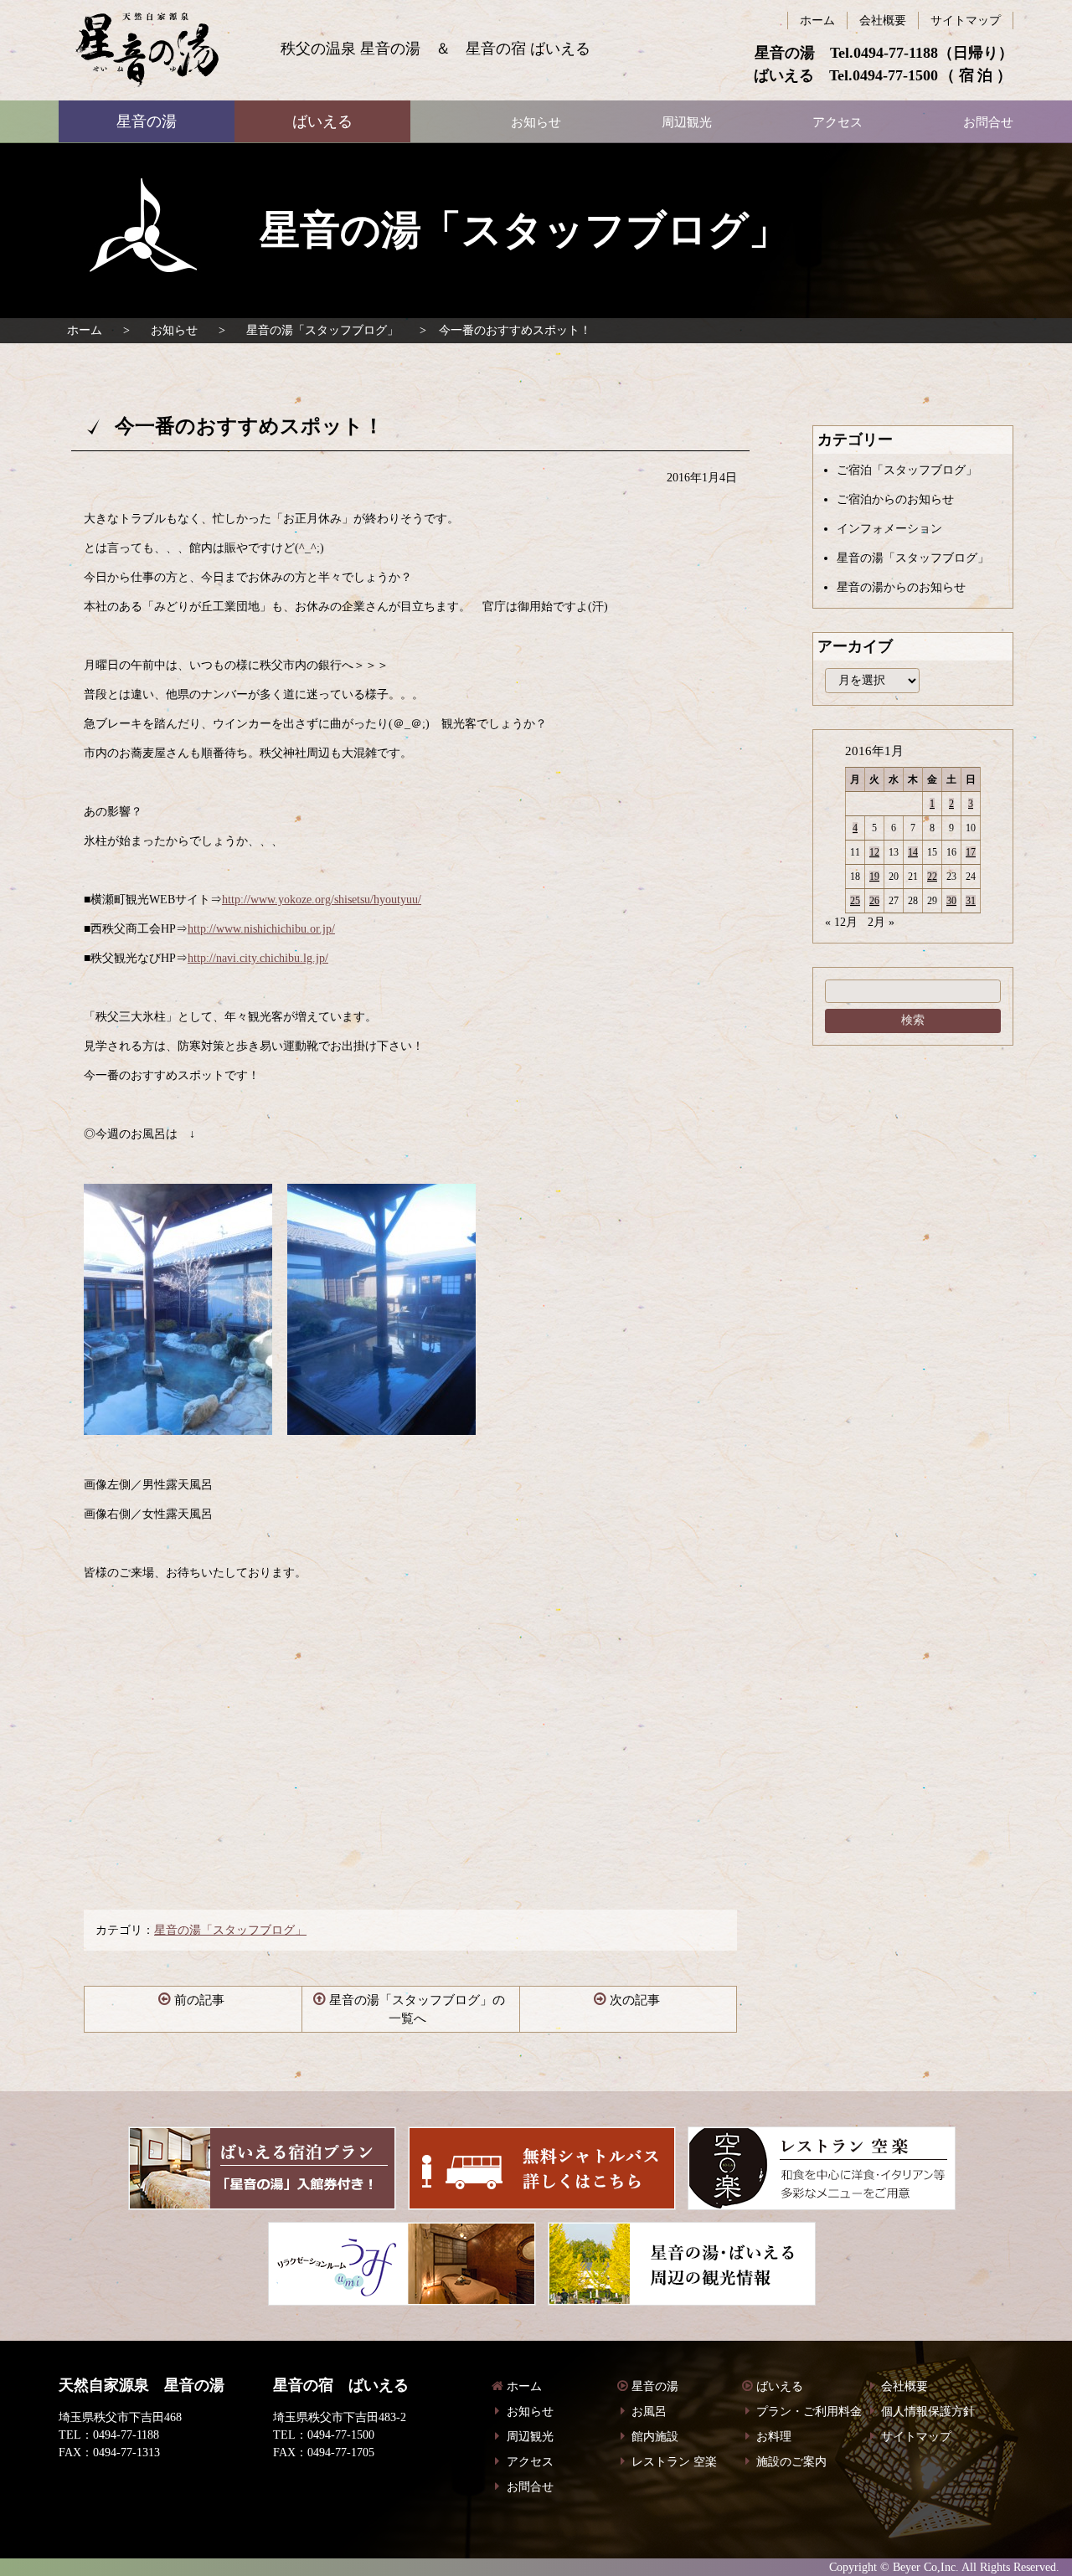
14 (913, 852)
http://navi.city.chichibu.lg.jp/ (258, 958)
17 (971, 852)
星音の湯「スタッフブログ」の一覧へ (417, 2010)
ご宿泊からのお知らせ (895, 499)
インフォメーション (889, 529)
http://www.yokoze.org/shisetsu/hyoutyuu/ (322, 900)
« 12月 (841, 922)
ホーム (85, 330)
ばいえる (147, 50)
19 (874, 877)
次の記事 (635, 2000)
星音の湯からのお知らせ (901, 587)
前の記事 (199, 2000)
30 (951, 901)
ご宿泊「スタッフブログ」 (907, 470)
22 (932, 877)
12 (874, 852)
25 (855, 901)
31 (971, 901)
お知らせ (174, 330)
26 (874, 901)
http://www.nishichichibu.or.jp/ (261, 929)
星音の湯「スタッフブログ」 (322, 330)
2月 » (881, 922)
